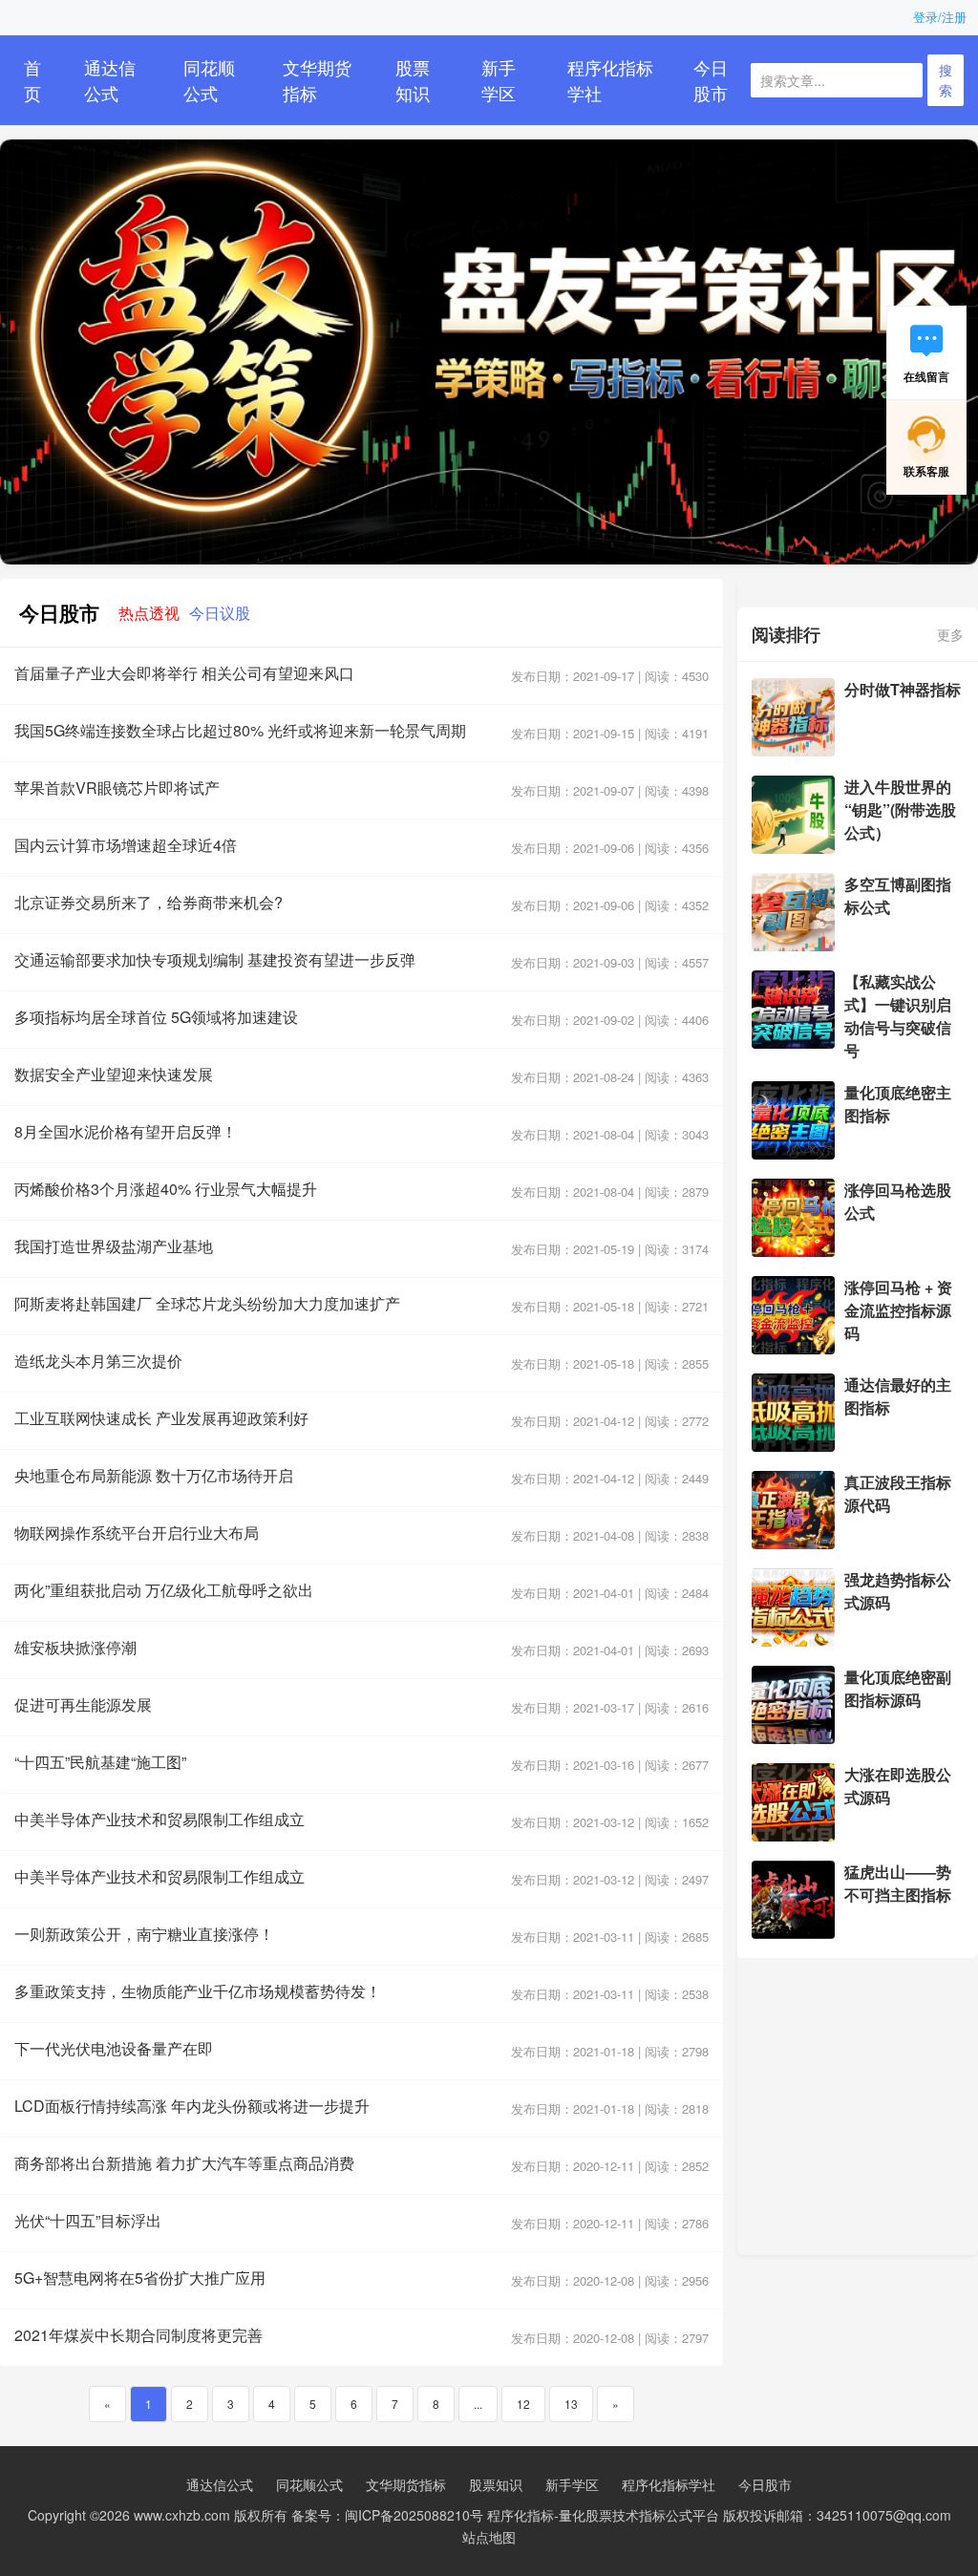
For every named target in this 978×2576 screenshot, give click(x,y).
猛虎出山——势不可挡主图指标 (898, 1883)
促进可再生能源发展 (83, 1704)
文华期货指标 (317, 80)
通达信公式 (110, 80)
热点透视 (149, 612)
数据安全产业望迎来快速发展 (114, 1074)
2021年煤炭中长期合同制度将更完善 (138, 2335)
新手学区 (499, 80)
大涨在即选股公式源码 (898, 1786)
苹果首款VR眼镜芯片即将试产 (117, 788)
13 (571, 2404)
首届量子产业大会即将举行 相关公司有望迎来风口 (184, 673)
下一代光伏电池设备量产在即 (114, 2048)
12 (523, 2404)
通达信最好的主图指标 (898, 1396)
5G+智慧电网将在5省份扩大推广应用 (140, 2278)
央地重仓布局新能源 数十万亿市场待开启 (154, 1475)
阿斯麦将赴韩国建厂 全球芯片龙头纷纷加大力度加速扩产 (207, 1303)
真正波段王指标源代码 (898, 1493)
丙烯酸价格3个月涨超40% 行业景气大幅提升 (166, 1189)
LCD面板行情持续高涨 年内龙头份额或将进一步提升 (192, 2106)
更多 (950, 634)
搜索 (946, 80)
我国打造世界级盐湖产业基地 (114, 1246)
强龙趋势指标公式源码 (898, 1591)
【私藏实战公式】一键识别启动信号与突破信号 (898, 1016)
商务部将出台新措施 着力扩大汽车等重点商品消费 (184, 2163)
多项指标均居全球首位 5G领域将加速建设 (156, 1017)
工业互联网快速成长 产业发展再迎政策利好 (161, 1418)
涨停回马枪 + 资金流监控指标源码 (898, 1310)
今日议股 (220, 612)
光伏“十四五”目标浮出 (88, 2220)
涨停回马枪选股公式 (898, 1201)
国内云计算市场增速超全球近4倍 (126, 845)
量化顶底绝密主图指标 (898, 1104)
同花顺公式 (209, 80)
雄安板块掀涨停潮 (75, 1647)
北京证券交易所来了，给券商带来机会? (149, 902)
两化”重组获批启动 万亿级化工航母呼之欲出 (164, 1590)
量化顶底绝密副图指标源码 (898, 1688)
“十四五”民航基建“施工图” (100, 1762)
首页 (32, 80)
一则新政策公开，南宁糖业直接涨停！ (144, 1934)
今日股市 (711, 80)
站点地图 (489, 2537)
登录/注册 (940, 17)
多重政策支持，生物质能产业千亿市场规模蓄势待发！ (198, 1991)
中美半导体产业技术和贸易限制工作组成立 (159, 1819)
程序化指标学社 (610, 80)
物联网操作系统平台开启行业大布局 (137, 1533)
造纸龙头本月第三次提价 (98, 1361)
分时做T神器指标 (903, 689)
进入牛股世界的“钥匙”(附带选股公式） (900, 809)
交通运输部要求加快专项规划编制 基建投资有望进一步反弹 (215, 959)
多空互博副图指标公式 (898, 895)
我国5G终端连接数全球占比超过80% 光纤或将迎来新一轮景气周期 (240, 730)
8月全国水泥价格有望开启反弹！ (126, 1131)
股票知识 (413, 80)
